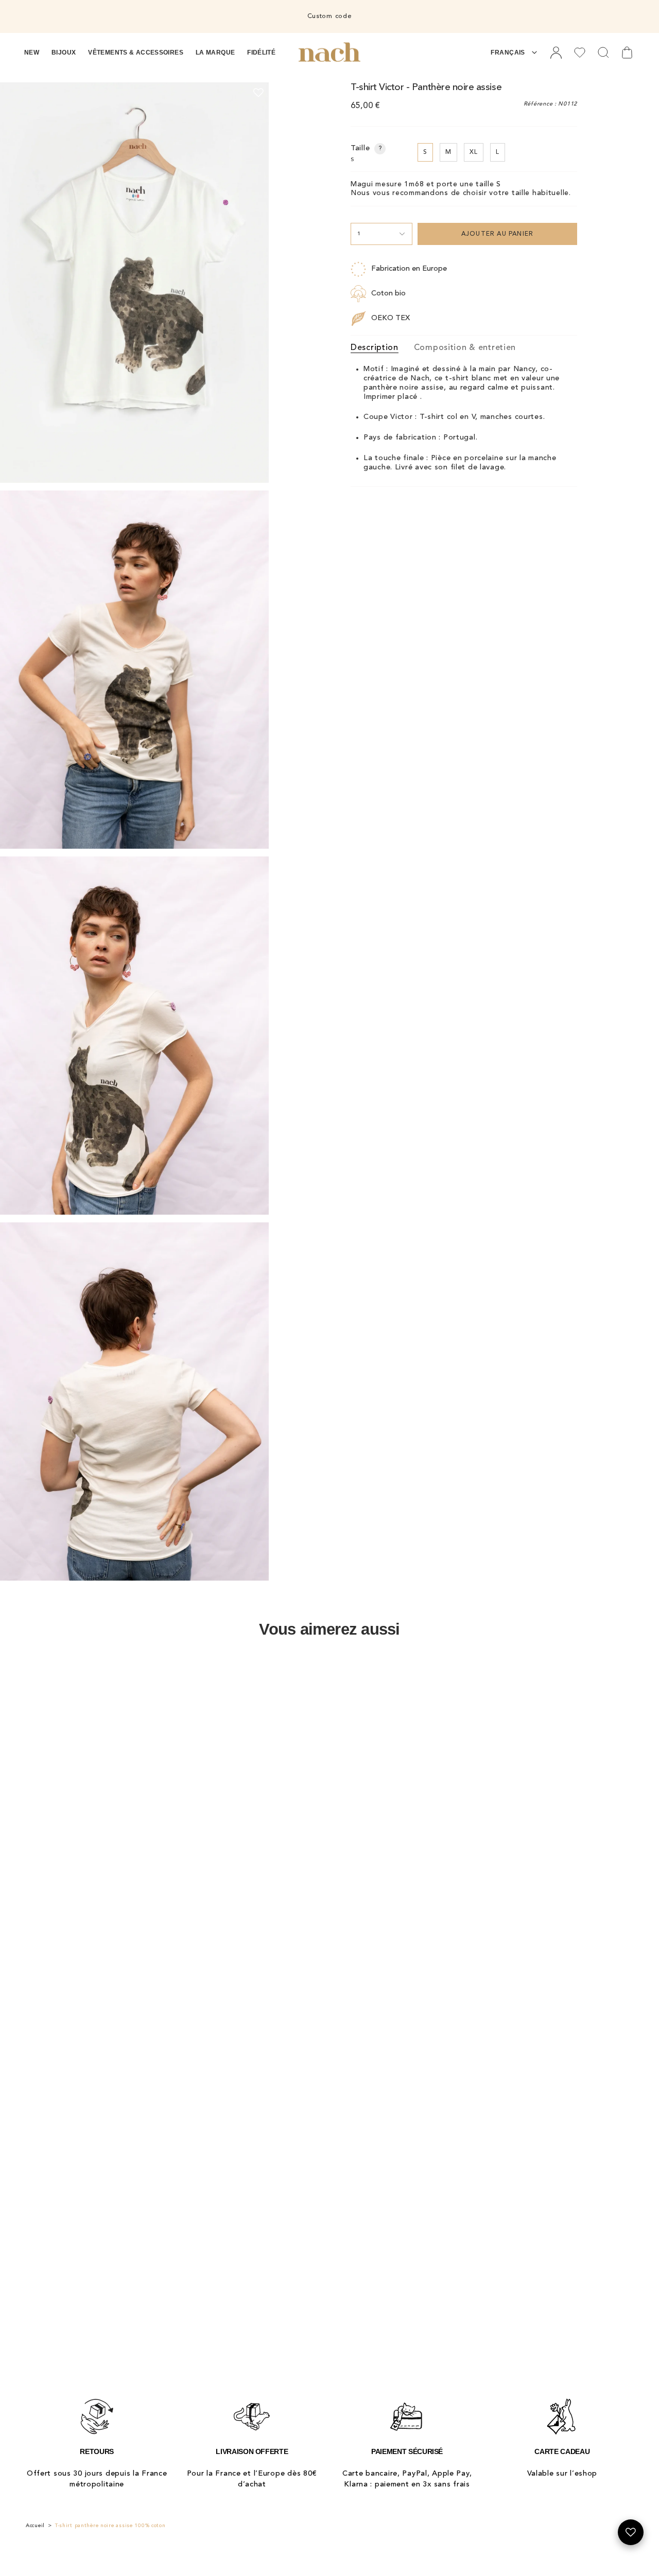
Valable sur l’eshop (562, 2474)
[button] (32, 52)
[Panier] (627, 52)
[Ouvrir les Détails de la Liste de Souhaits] (631, 2532)
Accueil (35, 2526)
